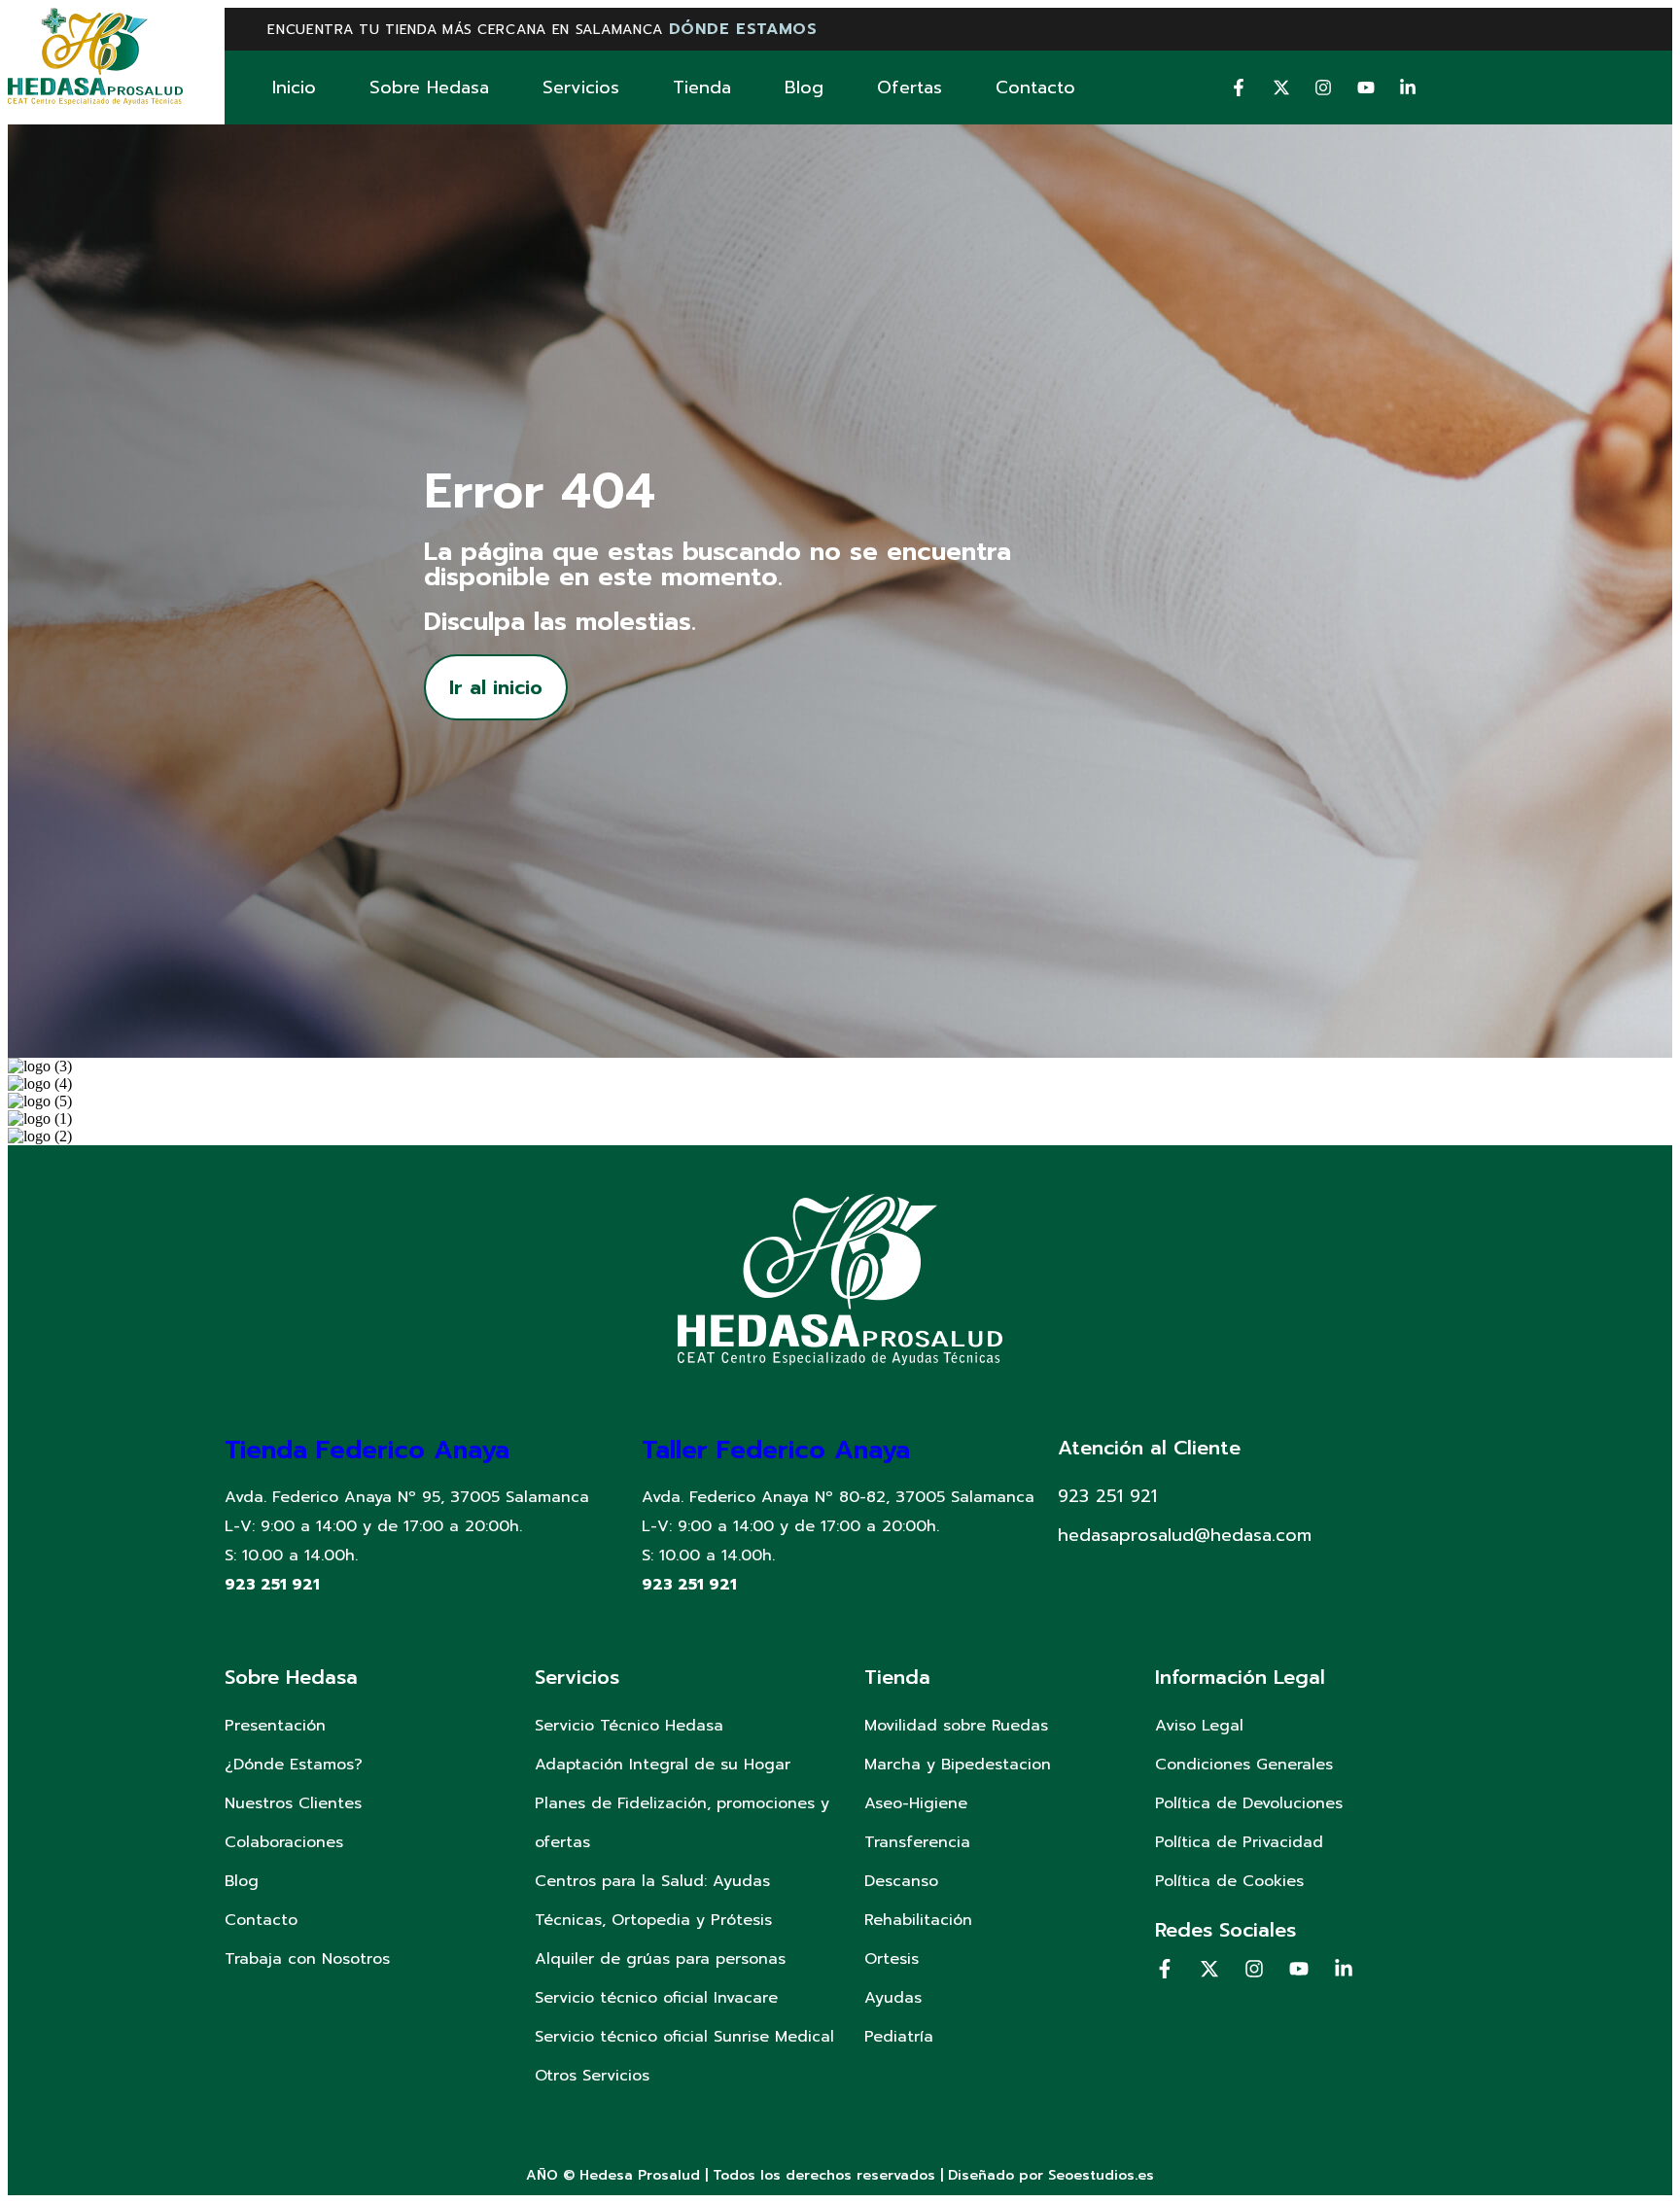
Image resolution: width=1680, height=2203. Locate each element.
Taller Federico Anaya (776, 1450)
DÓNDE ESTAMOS (743, 29)
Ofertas (910, 87)
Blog (804, 87)
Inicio (294, 87)
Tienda (702, 87)
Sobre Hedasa (429, 87)
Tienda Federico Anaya (367, 1450)
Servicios (581, 87)
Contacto (1035, 87)
